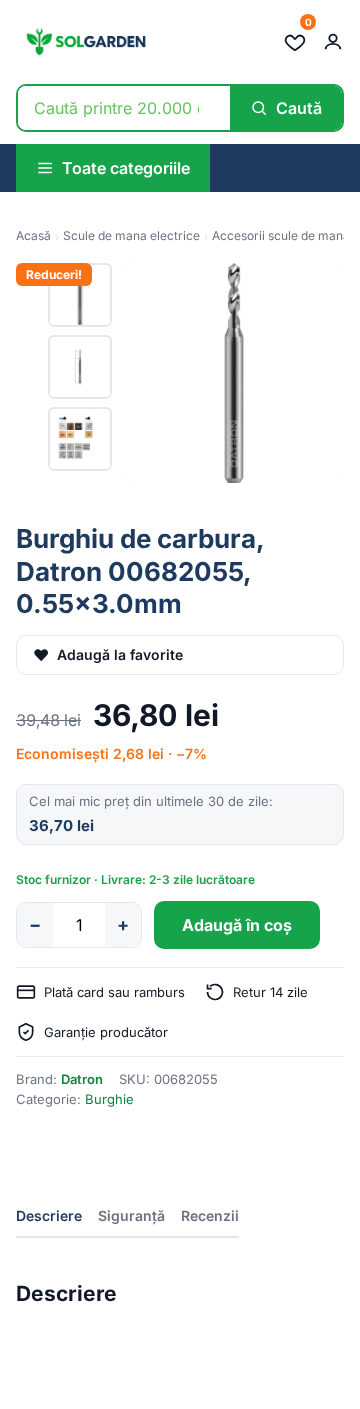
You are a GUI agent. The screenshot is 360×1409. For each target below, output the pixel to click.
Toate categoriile (126, 168)
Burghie (109, 1099)
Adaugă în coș (237, 925)
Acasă (33, 235)
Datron (82, 1079)
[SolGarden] (85, 42)
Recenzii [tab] (210, 1215)
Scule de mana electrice (131, 235)
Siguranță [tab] (131, 1215)
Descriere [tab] (49, 1215)
